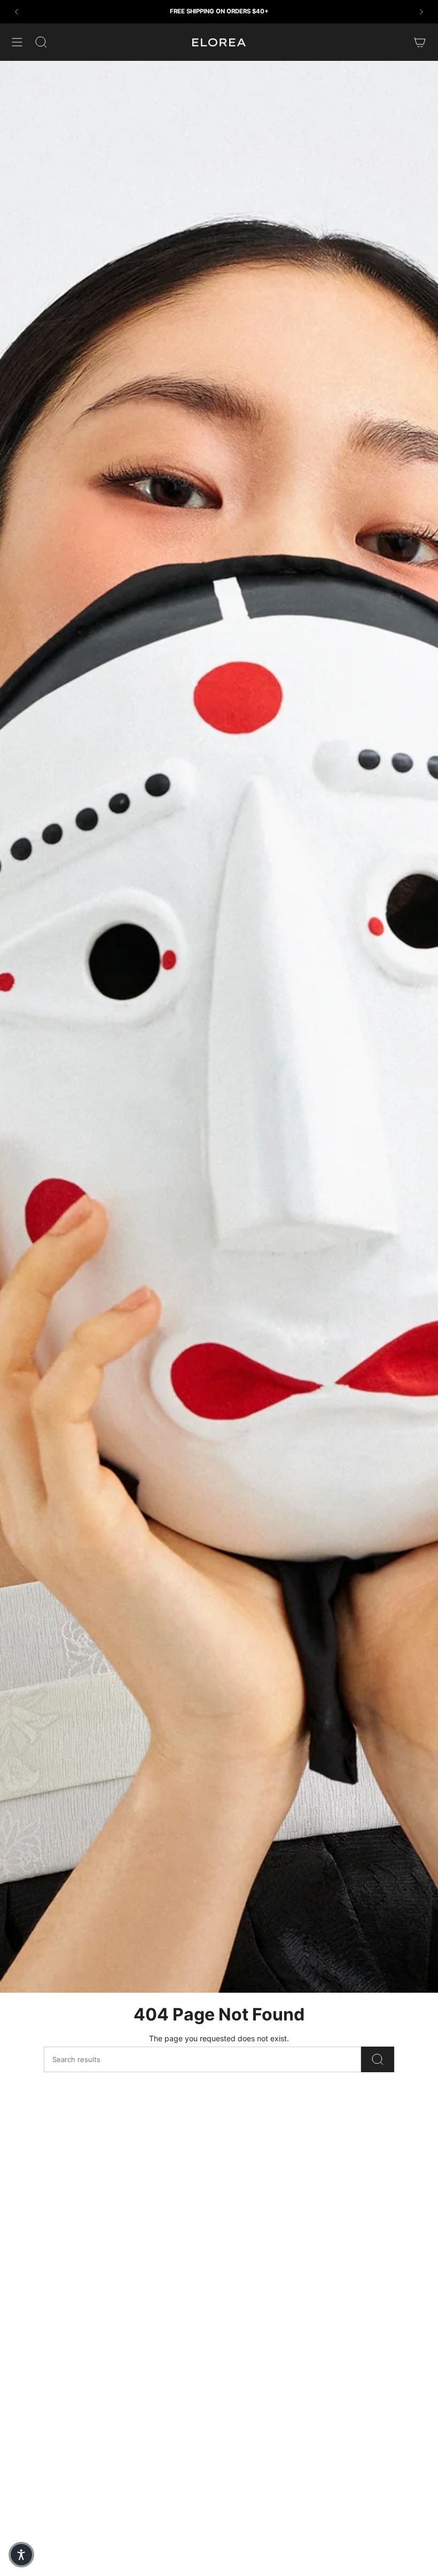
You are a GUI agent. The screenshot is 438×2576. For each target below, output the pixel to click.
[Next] (421, 12)
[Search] (378, 2059)
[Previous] (17, 12)
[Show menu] (17, 42)
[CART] (420, 42)
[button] (21, 2555)
